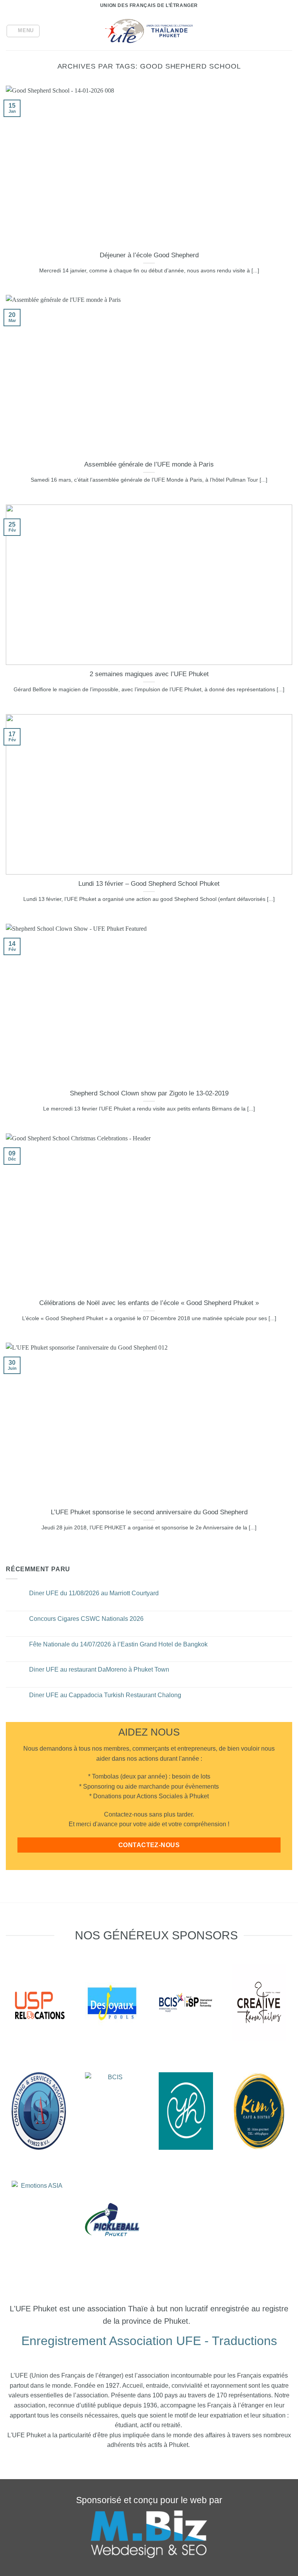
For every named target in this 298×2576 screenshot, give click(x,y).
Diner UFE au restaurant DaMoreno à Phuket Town (99, 1669)
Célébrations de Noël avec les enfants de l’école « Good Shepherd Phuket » (149, 1303)
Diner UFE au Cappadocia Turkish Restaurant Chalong (105, 1695)
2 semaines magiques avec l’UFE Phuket (149, 674)
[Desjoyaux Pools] (112, 2003)
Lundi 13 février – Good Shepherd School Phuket (149, 884)
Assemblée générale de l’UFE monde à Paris (149, 464)
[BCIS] (39, 2111)
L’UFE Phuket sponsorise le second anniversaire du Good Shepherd (149, 1512)
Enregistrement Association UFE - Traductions (149, 2341)
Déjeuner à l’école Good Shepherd (149, 255)
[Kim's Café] (259, 2111)
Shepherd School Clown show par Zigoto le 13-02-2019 (149, 1093)
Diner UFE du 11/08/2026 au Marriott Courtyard (94, 1593)
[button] (23, 31)
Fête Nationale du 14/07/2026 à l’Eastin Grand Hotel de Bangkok (118, 1644)
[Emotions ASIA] (39, 2003)
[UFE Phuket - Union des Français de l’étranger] (149, 31)
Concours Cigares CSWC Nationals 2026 (86, 1619)
